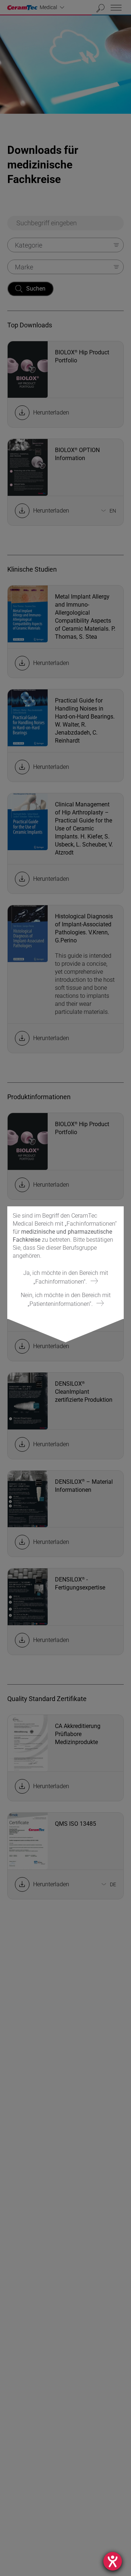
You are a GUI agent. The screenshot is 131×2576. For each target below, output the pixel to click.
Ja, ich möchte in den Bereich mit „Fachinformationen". (66, 1277)
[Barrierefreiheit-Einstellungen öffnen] (113, 2561)
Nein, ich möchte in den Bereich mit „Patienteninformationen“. (66, 1299)
